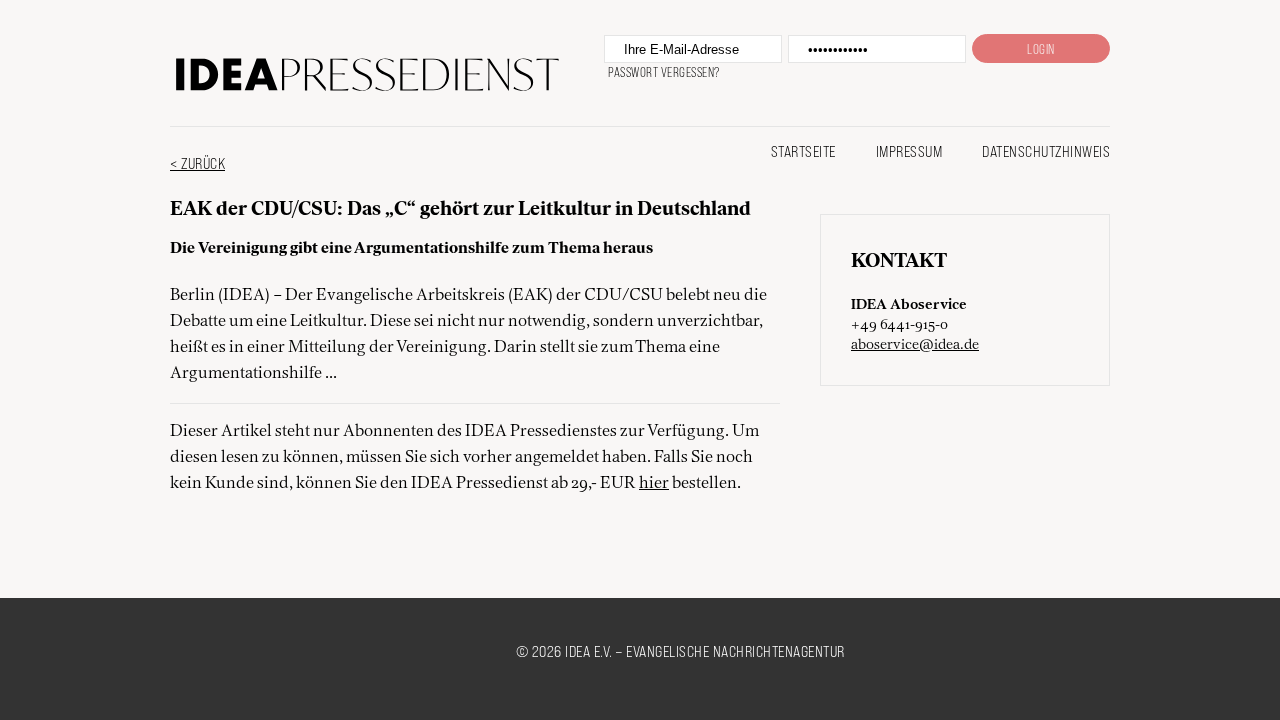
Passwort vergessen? (664, 72)
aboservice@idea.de (915, 345)
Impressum (909, 150)
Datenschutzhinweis (1046, 150)
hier (654, 484)
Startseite (803, 150)
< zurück (197, 162)
